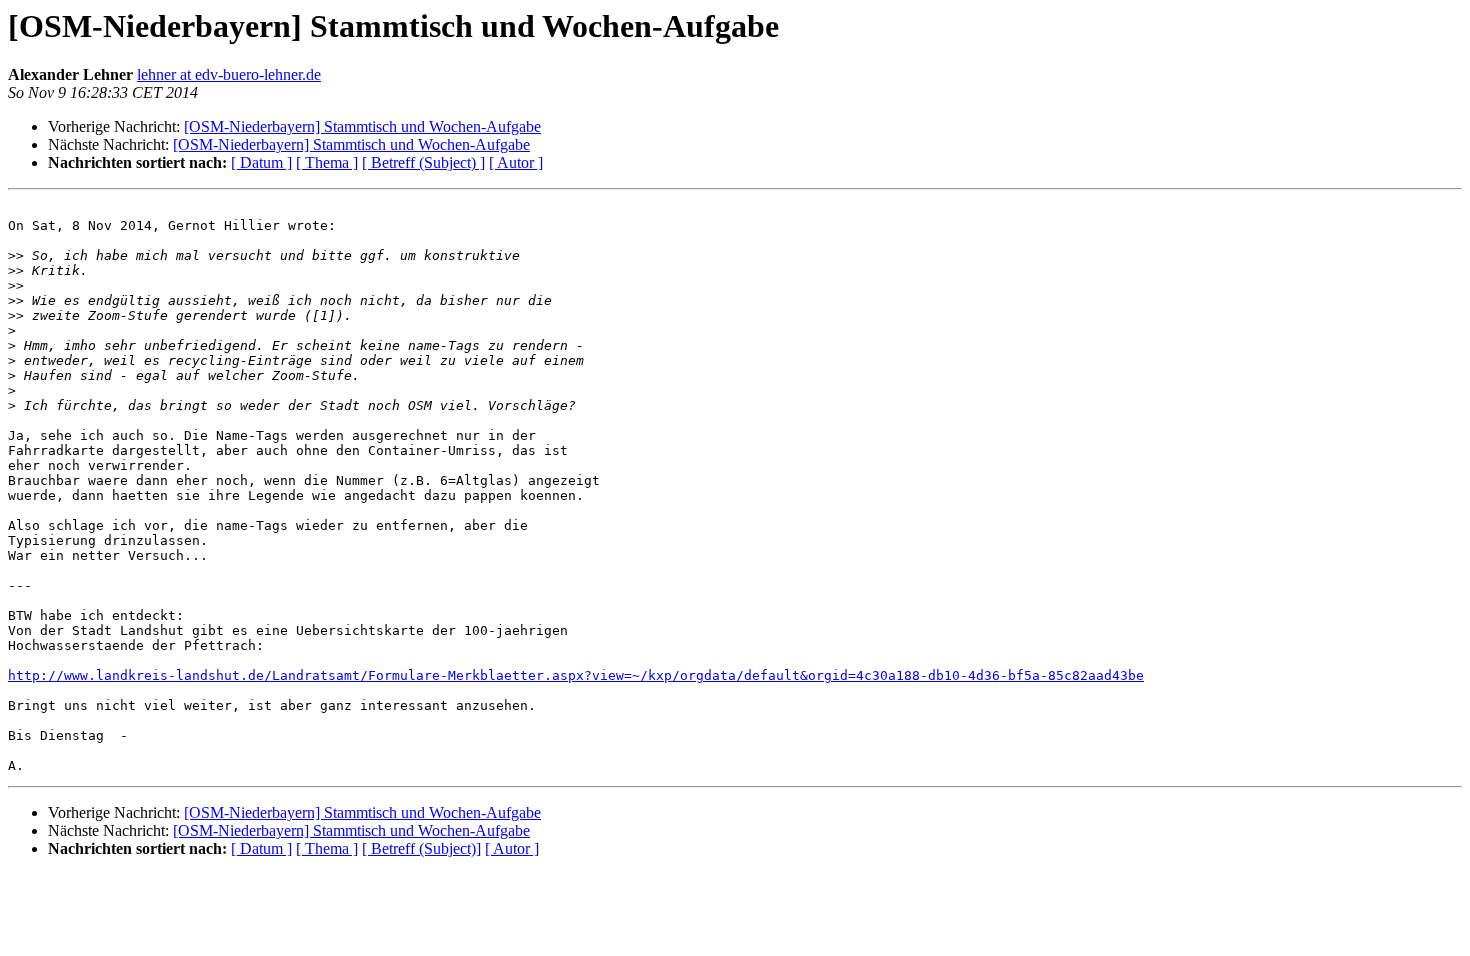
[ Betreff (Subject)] (421, 848)
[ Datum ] (261, 162)
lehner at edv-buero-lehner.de (229, 74)
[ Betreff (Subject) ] (423, 162)
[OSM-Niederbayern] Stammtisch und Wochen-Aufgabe (362, 126)
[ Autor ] (516, 162)
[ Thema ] (327, 162)
